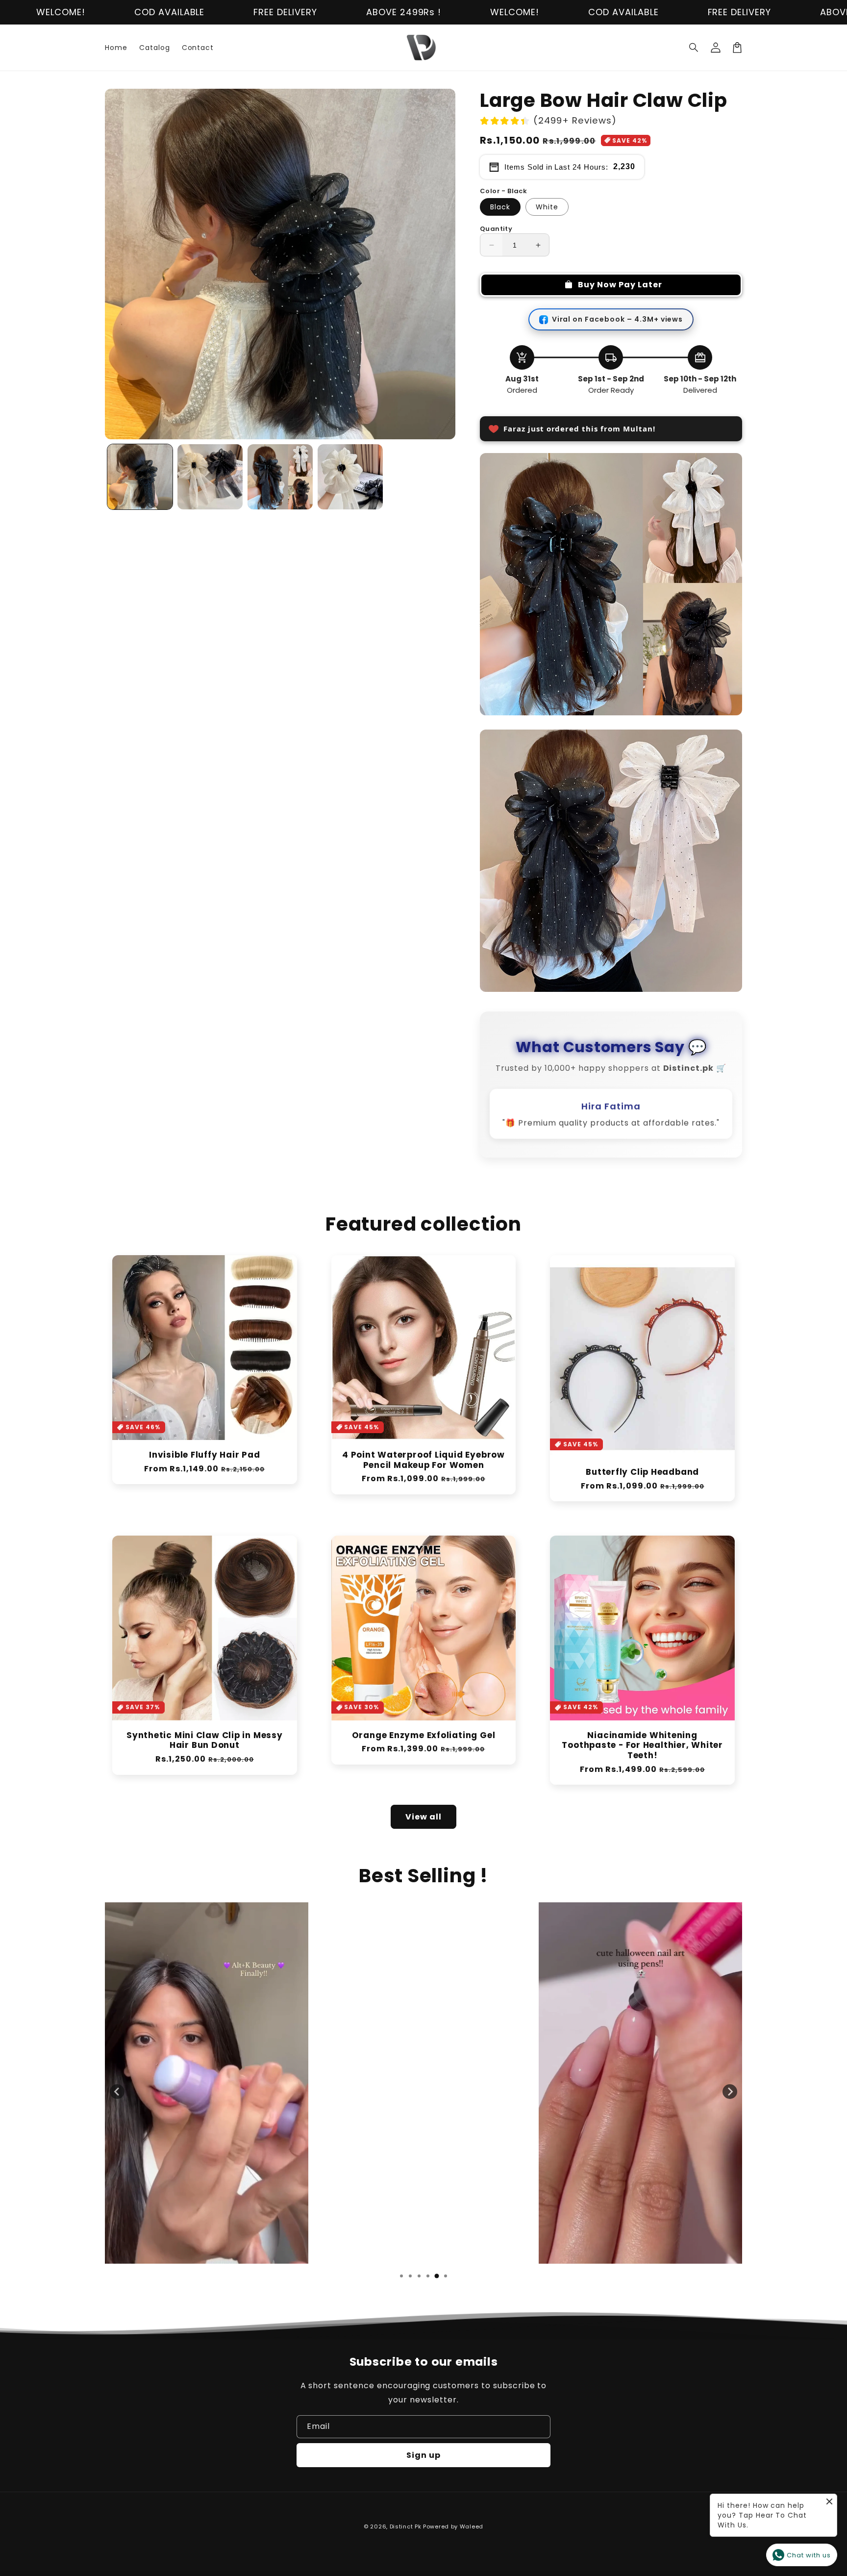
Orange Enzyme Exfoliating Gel (424, 1747)
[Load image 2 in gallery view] (210, 477)
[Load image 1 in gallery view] (140, 477)
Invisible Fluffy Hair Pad (205, 1467)
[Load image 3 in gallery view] (280, 477)
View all (423, 1829)
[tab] (401, 2288)
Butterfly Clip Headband (642, 1484)
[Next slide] (730, 2103)
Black (500, 207)
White (547, 207)
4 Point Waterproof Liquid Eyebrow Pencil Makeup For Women (423, 1472)
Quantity (496, 229)
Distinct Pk (406, 2526)
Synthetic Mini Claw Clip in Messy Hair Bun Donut (205, 1752)
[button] (694, 48)
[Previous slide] (117, 2103)
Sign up (423, 2455)
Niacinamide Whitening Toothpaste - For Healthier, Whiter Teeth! (642, 1757)
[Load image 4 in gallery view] (350, 477)
